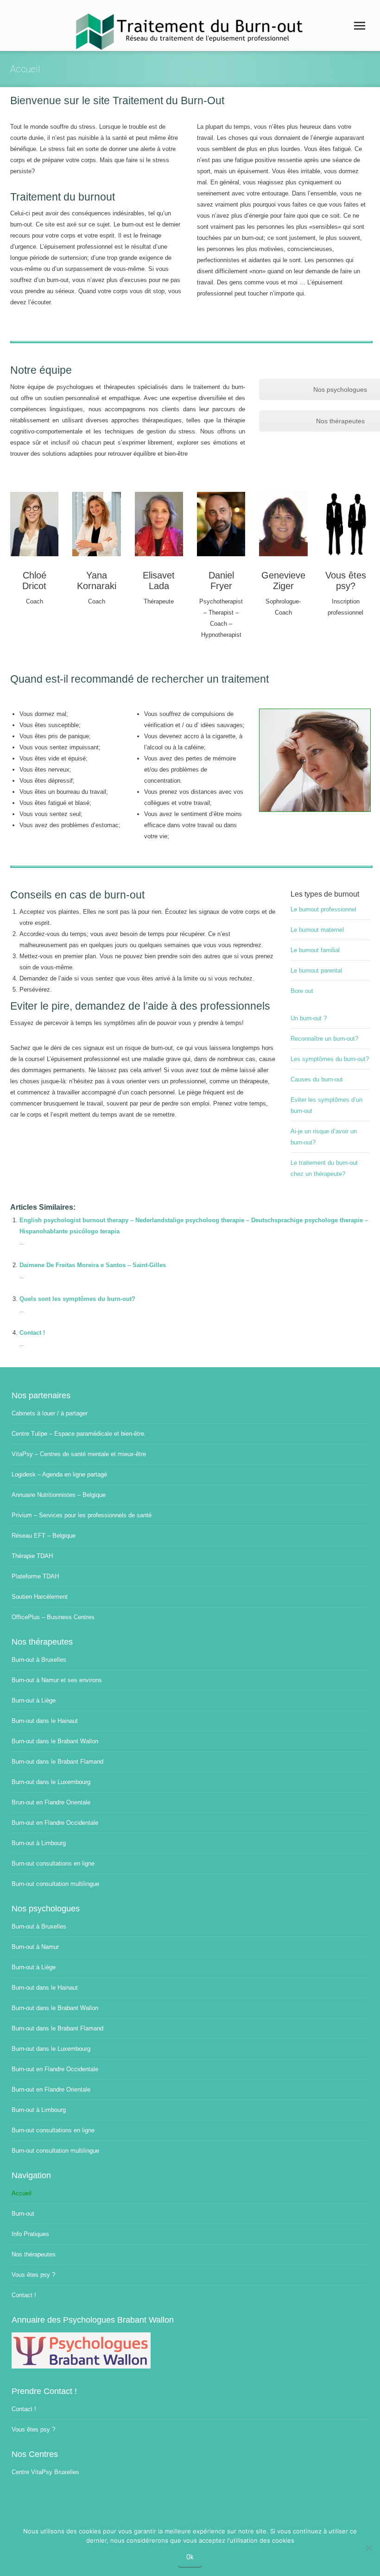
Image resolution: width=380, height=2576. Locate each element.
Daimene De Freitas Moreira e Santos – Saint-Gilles (93, 1265)
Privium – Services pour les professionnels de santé (82, 1515)
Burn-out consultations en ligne (53, 1863)
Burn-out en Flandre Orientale (51, 2089)
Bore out (302, 991)
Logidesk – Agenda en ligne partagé (59, 1474)
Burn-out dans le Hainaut (45, 1721)
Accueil (22, 2193)
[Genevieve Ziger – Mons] (283, 524)
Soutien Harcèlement (40, 1597)
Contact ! (32, 1333)
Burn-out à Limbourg (39, 1843)
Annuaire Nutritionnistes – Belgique (59, 1495)
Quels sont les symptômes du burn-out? (77, 1299)
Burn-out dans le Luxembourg (51, 1782)
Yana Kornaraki (97, 581)
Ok (190, 2557)
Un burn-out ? (309, 1018)
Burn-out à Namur (35, 1947)
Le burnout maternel (317, 930)
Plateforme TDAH (35, 1576)
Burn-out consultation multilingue (55, 1884)
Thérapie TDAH (32, 1556)
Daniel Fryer (221, 581)
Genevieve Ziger (283, 581)
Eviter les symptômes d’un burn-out (326, 1105)
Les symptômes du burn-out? (330, 1059)
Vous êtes (346, 575)
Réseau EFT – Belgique (44, 1536)
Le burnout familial (315, 950)
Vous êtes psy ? (33, 2275)
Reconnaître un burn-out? (324, 1039)
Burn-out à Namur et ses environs (57, 1680)
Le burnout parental (316, 971)
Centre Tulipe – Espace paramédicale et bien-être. (79, 1434)
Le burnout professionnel (323, 909)
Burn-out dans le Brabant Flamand (57, 1762)
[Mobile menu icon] (360, 26)
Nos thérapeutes (34, 2254)
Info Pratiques (30, 2234)
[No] (368, 2548)
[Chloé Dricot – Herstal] (34, 524)
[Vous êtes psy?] (346, 524)
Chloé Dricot (34, 581)
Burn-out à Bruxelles (39, 1660)
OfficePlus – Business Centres (53, 1617)
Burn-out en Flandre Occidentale (55, 1823)
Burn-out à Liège (34, 1700)
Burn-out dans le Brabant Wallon (55, 1741)
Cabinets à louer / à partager (50, 1413)
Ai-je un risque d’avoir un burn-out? (324, 1137)
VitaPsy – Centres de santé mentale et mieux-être (79, 1454)
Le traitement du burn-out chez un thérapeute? (324, 1168)
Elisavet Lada (159, 581)
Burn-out (23, 2214)
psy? (346, 586)
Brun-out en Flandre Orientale (51, 1802)
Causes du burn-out (317, 1079)
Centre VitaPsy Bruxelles (45, 2472)
